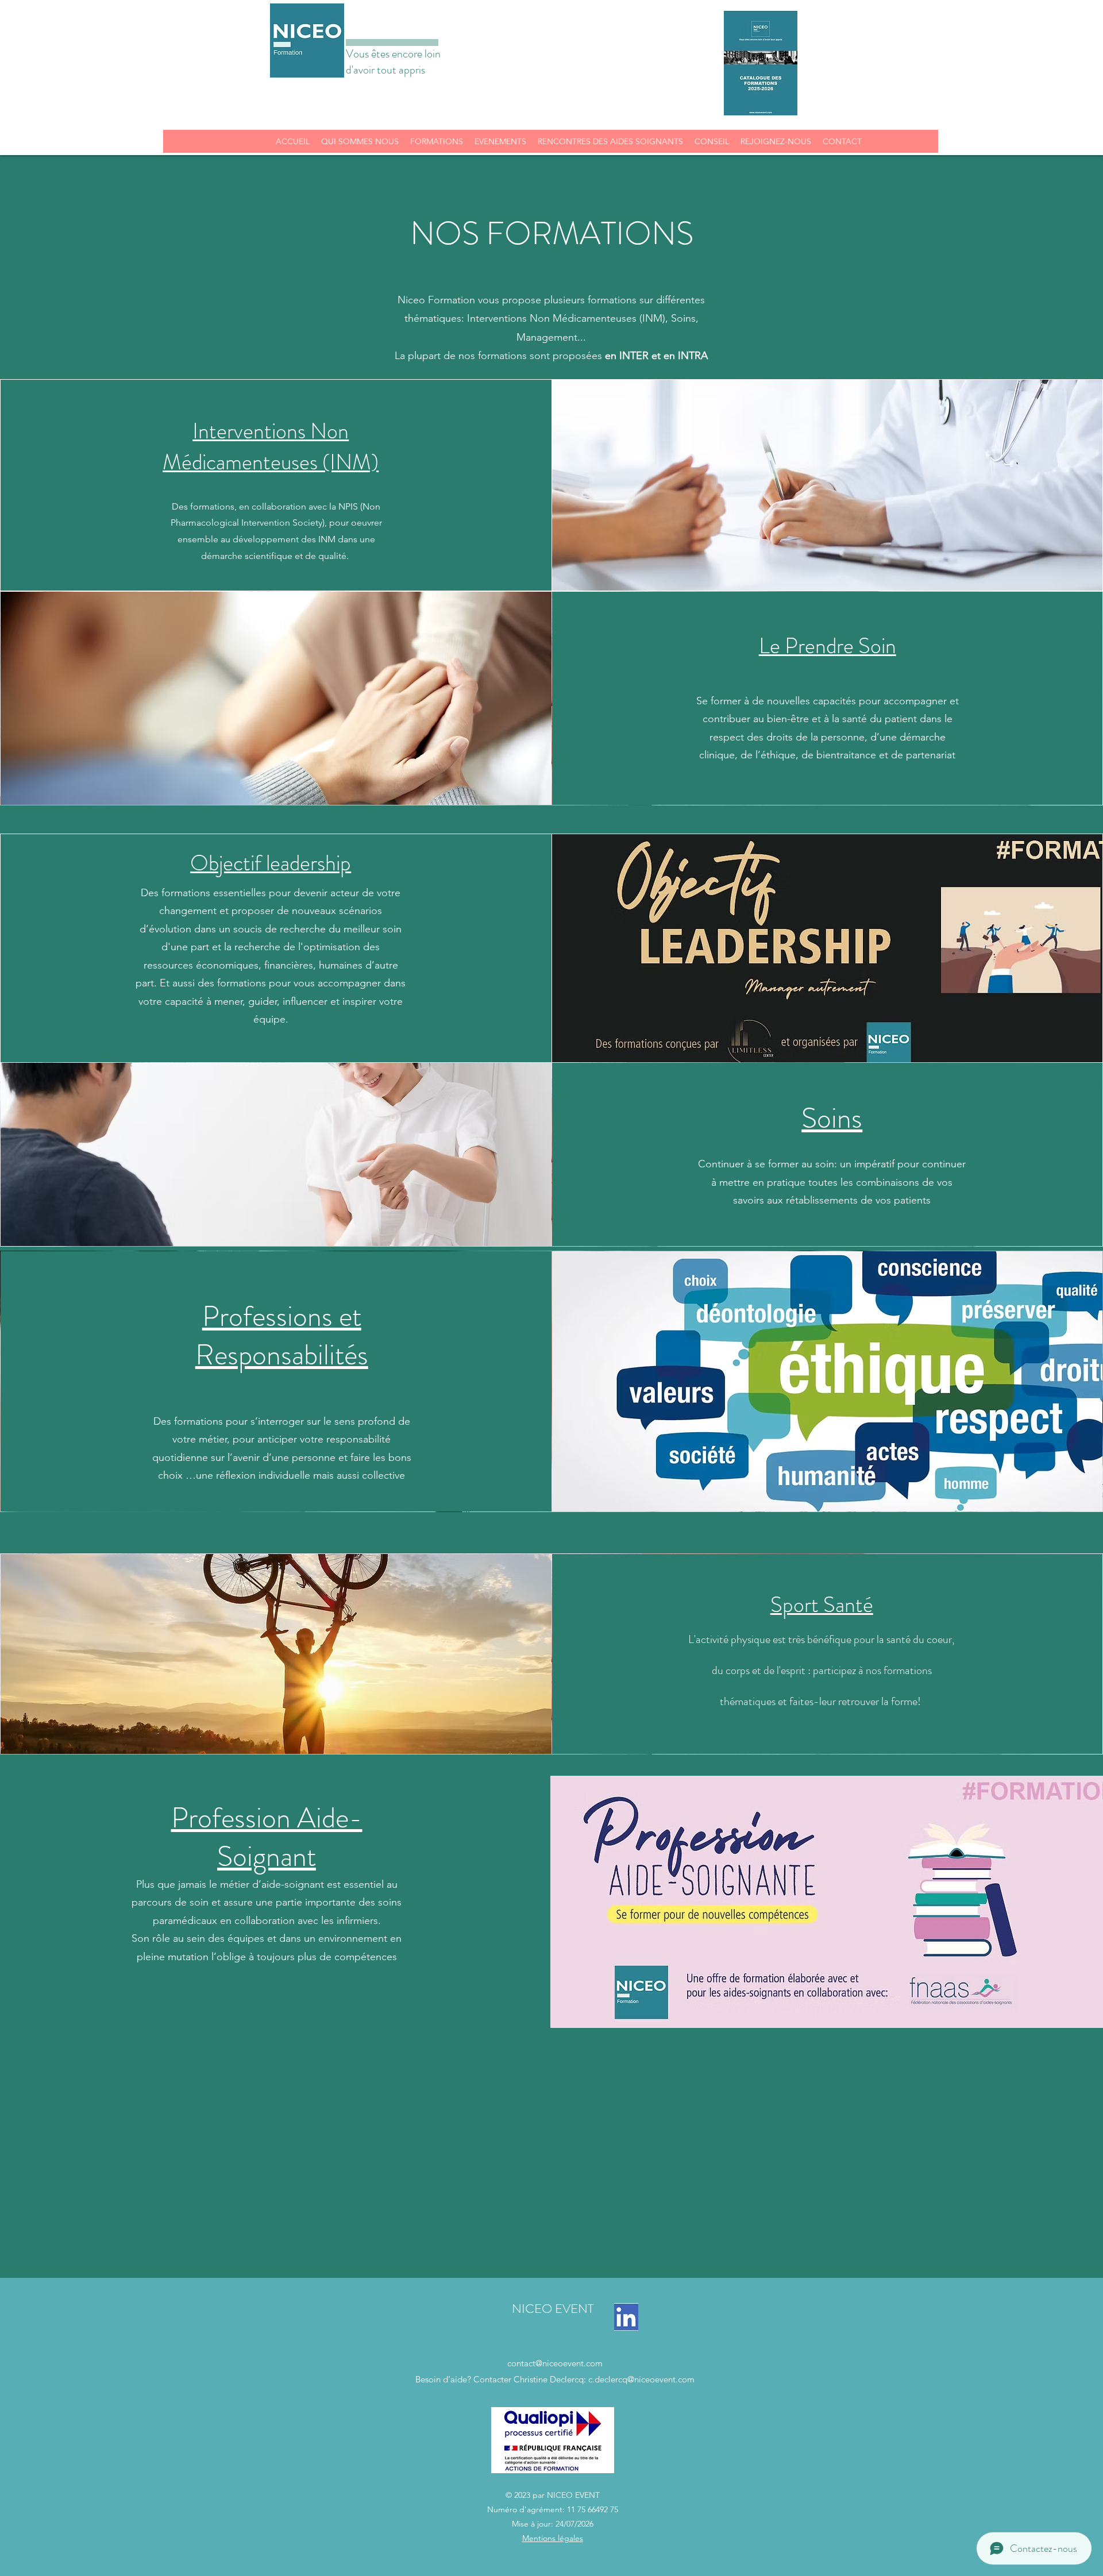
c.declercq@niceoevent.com (641, 2379)
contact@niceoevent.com (555, 2363)
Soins (832, 1118)
